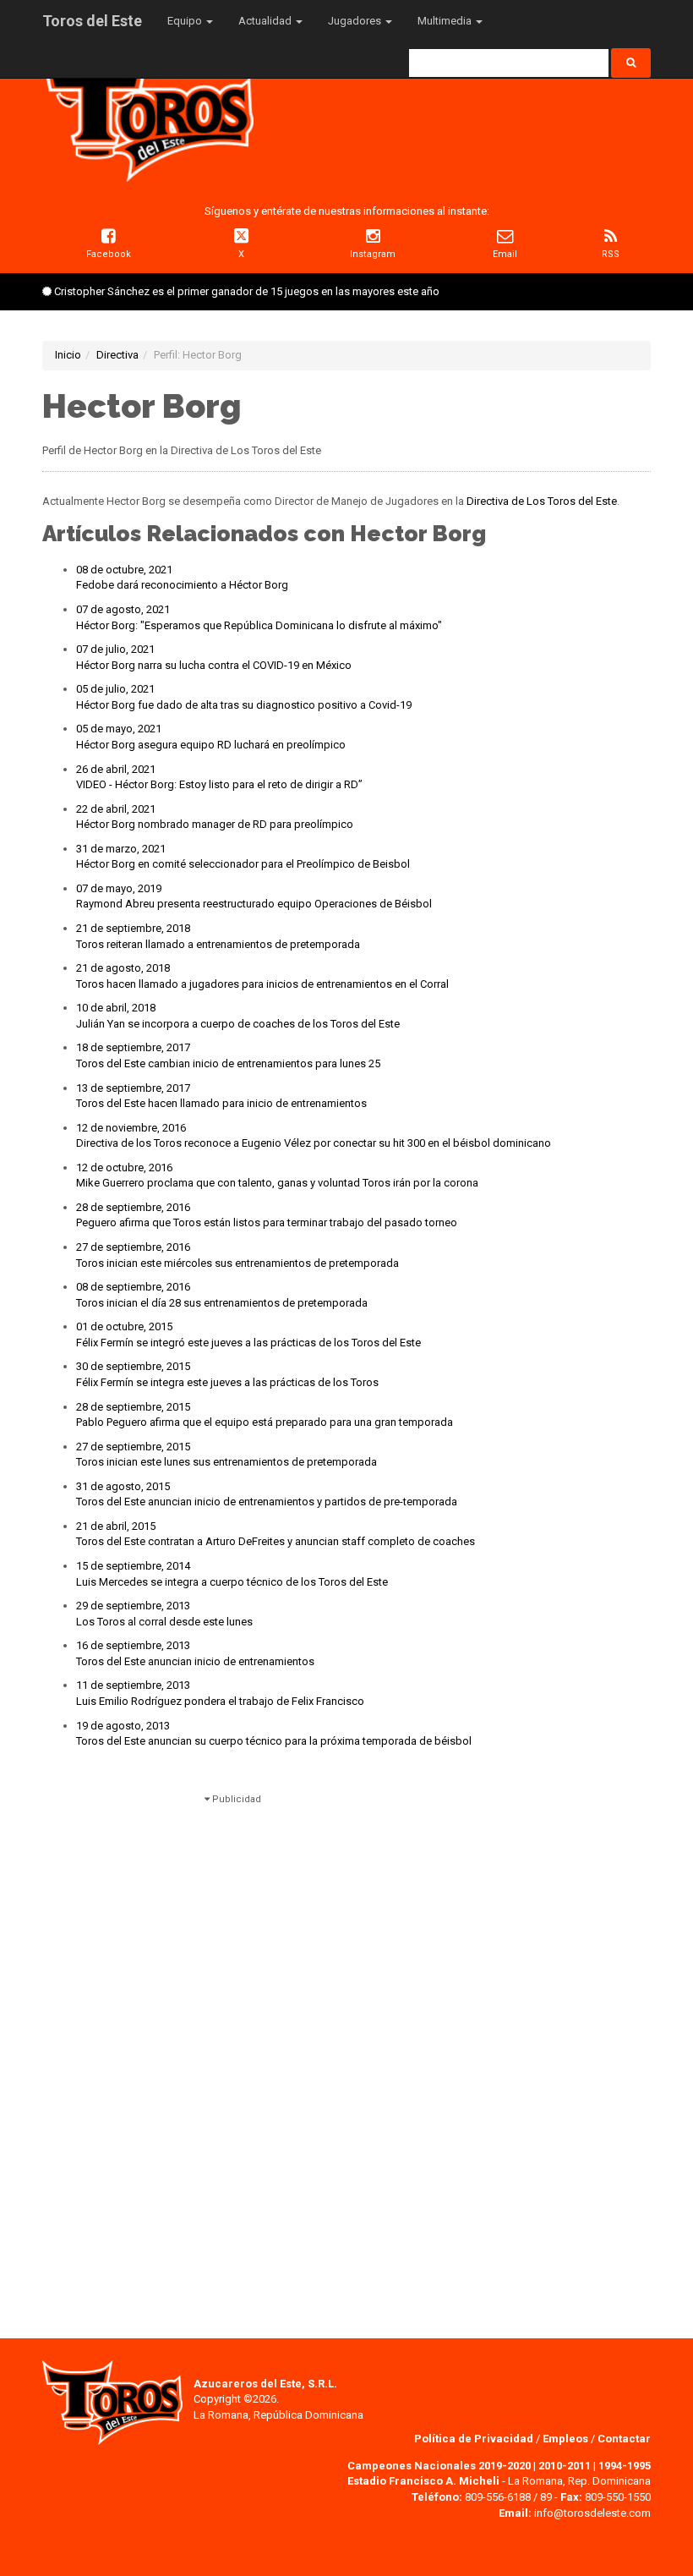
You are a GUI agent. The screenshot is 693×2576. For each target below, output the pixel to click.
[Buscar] (631, 63)
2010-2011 (565, 2466)
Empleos (565, 2439)
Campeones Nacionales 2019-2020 (439, 2466)
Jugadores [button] (356, 21)
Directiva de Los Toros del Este (542, 501)
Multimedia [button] (446, 21)
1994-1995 (625, 2466)
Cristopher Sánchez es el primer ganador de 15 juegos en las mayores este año (247, 291)
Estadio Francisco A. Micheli (423, 2481)
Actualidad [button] (266, 21)
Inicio (68, 355)
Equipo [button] (186, 21)
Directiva (117, 355)
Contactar (624, 2439)
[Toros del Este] (148, 117)
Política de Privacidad (475, 2439)
